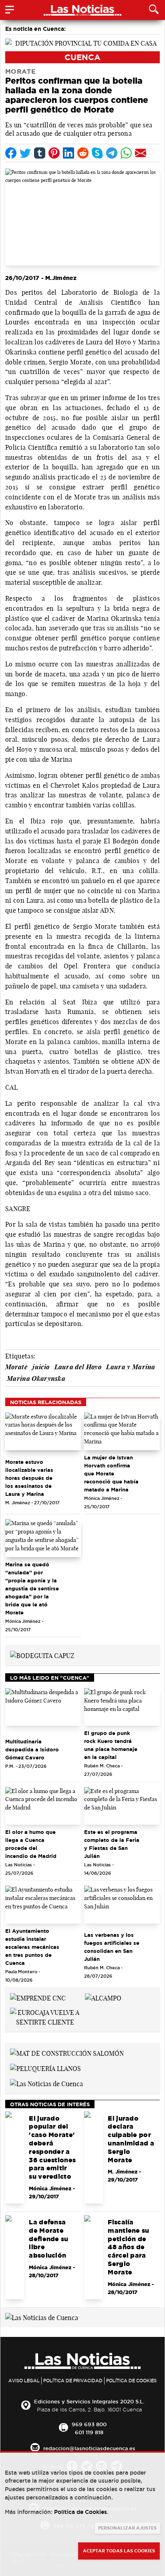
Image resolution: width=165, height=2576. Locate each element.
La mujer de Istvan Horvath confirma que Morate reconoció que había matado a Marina (111, 1473)
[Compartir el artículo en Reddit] (83, 153)
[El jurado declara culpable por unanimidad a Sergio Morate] (94, 2157)
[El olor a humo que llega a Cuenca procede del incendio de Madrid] (43, 1806)
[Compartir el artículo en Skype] (97, 153)
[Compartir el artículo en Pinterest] (54, 153)
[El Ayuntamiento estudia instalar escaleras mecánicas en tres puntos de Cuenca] (43, 1905)
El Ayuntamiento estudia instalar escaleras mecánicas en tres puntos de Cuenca (32, 1947)
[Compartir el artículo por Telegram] (112, 153)
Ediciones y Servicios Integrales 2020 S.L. (89, 2401)
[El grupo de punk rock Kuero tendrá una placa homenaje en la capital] (122, 1707)
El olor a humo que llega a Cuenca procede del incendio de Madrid (31, 1844)
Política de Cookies (131, 2381)
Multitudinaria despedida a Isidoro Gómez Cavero (32, 1749)
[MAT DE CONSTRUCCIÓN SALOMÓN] (67, 2053)
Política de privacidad (73, 2381)
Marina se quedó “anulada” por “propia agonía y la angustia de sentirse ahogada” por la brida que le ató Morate (32, 1588)
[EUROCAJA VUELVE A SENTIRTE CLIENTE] (45, 2017)
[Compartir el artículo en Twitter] (25, 153)
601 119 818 (89, 2432)
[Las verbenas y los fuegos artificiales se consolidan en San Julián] (122, 1905)
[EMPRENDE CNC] (38, 1997)
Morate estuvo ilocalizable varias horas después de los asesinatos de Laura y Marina (29, 1478)
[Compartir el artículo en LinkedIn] (68, 153)
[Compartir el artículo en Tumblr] (40, 153)
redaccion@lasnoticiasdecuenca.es (89, 2448)
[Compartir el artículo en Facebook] (11, 153)
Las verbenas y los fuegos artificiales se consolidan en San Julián (112, 1947)
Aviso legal (24, 2381)
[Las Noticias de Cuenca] (46, 2083)
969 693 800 (89, 2424)
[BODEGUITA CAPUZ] (42, 1655)
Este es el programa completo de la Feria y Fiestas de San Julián (112, 1844)
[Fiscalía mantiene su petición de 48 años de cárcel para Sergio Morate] (94, 2257)
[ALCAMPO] (103, 1997)
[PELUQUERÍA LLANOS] (45, 2068)
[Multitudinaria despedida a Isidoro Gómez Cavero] (43, 1707)
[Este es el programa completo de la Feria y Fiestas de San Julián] (122, 1806)
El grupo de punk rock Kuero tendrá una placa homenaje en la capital (111, 1745)
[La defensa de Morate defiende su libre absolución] (15, 2257)
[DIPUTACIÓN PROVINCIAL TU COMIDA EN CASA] (82, 42)
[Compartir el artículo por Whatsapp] (126, 153)
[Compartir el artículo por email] (141, 153)
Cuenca (82, 57)
